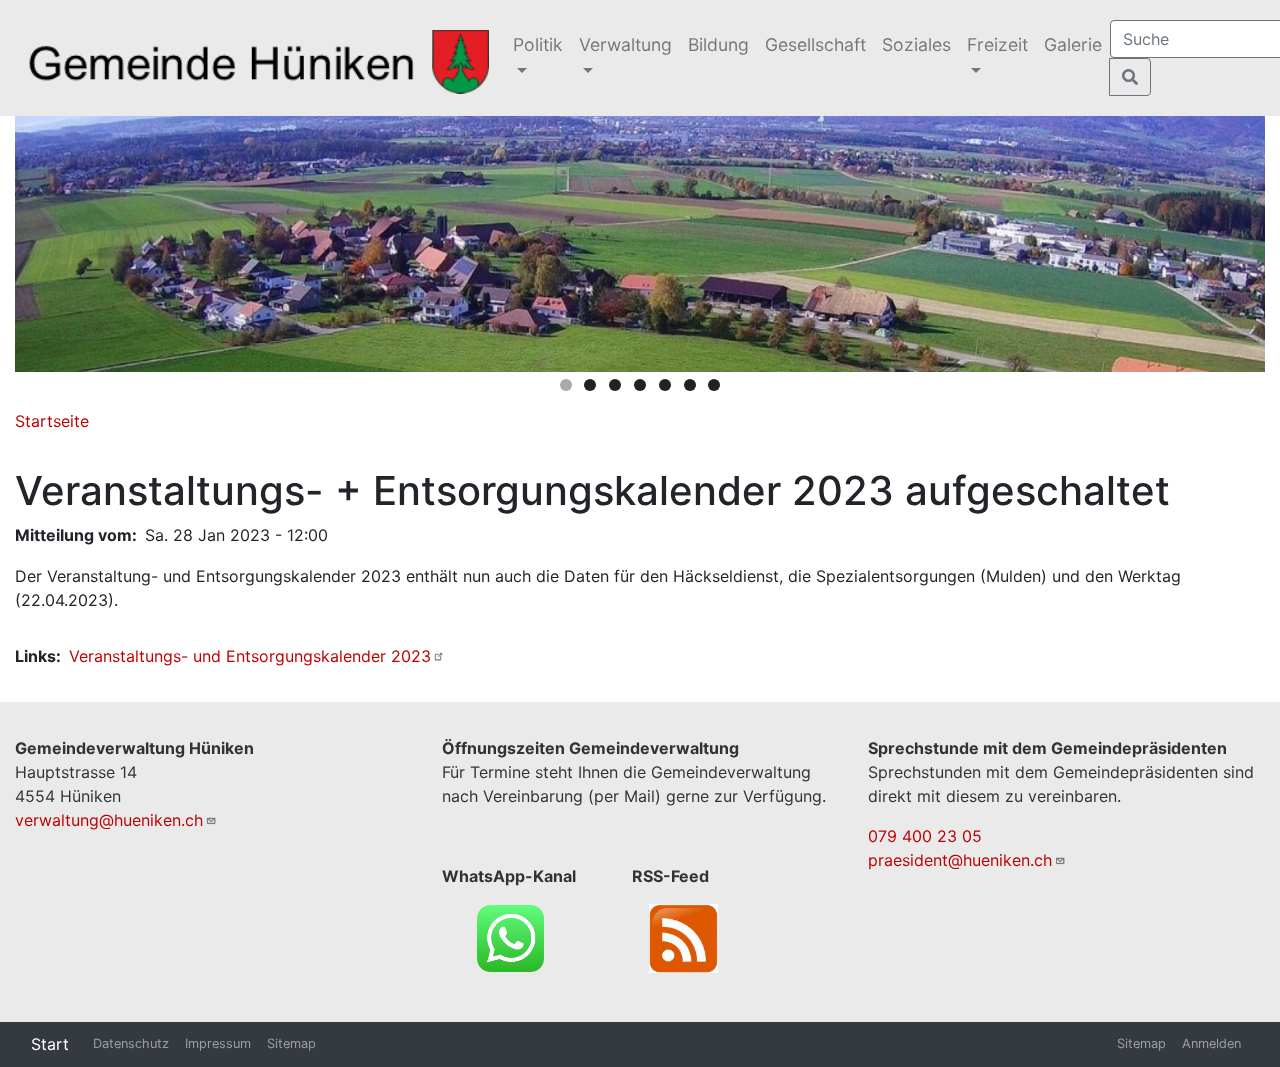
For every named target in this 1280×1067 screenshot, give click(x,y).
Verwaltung (625, 44)
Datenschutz (131, 1043)
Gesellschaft (815, 44)
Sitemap (291, 1043)
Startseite (52, 421)
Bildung (718, 44)
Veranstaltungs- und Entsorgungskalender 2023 (250, 656)
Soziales (916, 44)
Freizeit (997, 44)
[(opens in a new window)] (510, 936)
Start (50, 1044)
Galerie (1073, 44)
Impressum (218, 1043)
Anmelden (1211, 1043)
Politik (538, 44)
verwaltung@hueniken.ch (109, 820)
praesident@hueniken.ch (960, 860)
